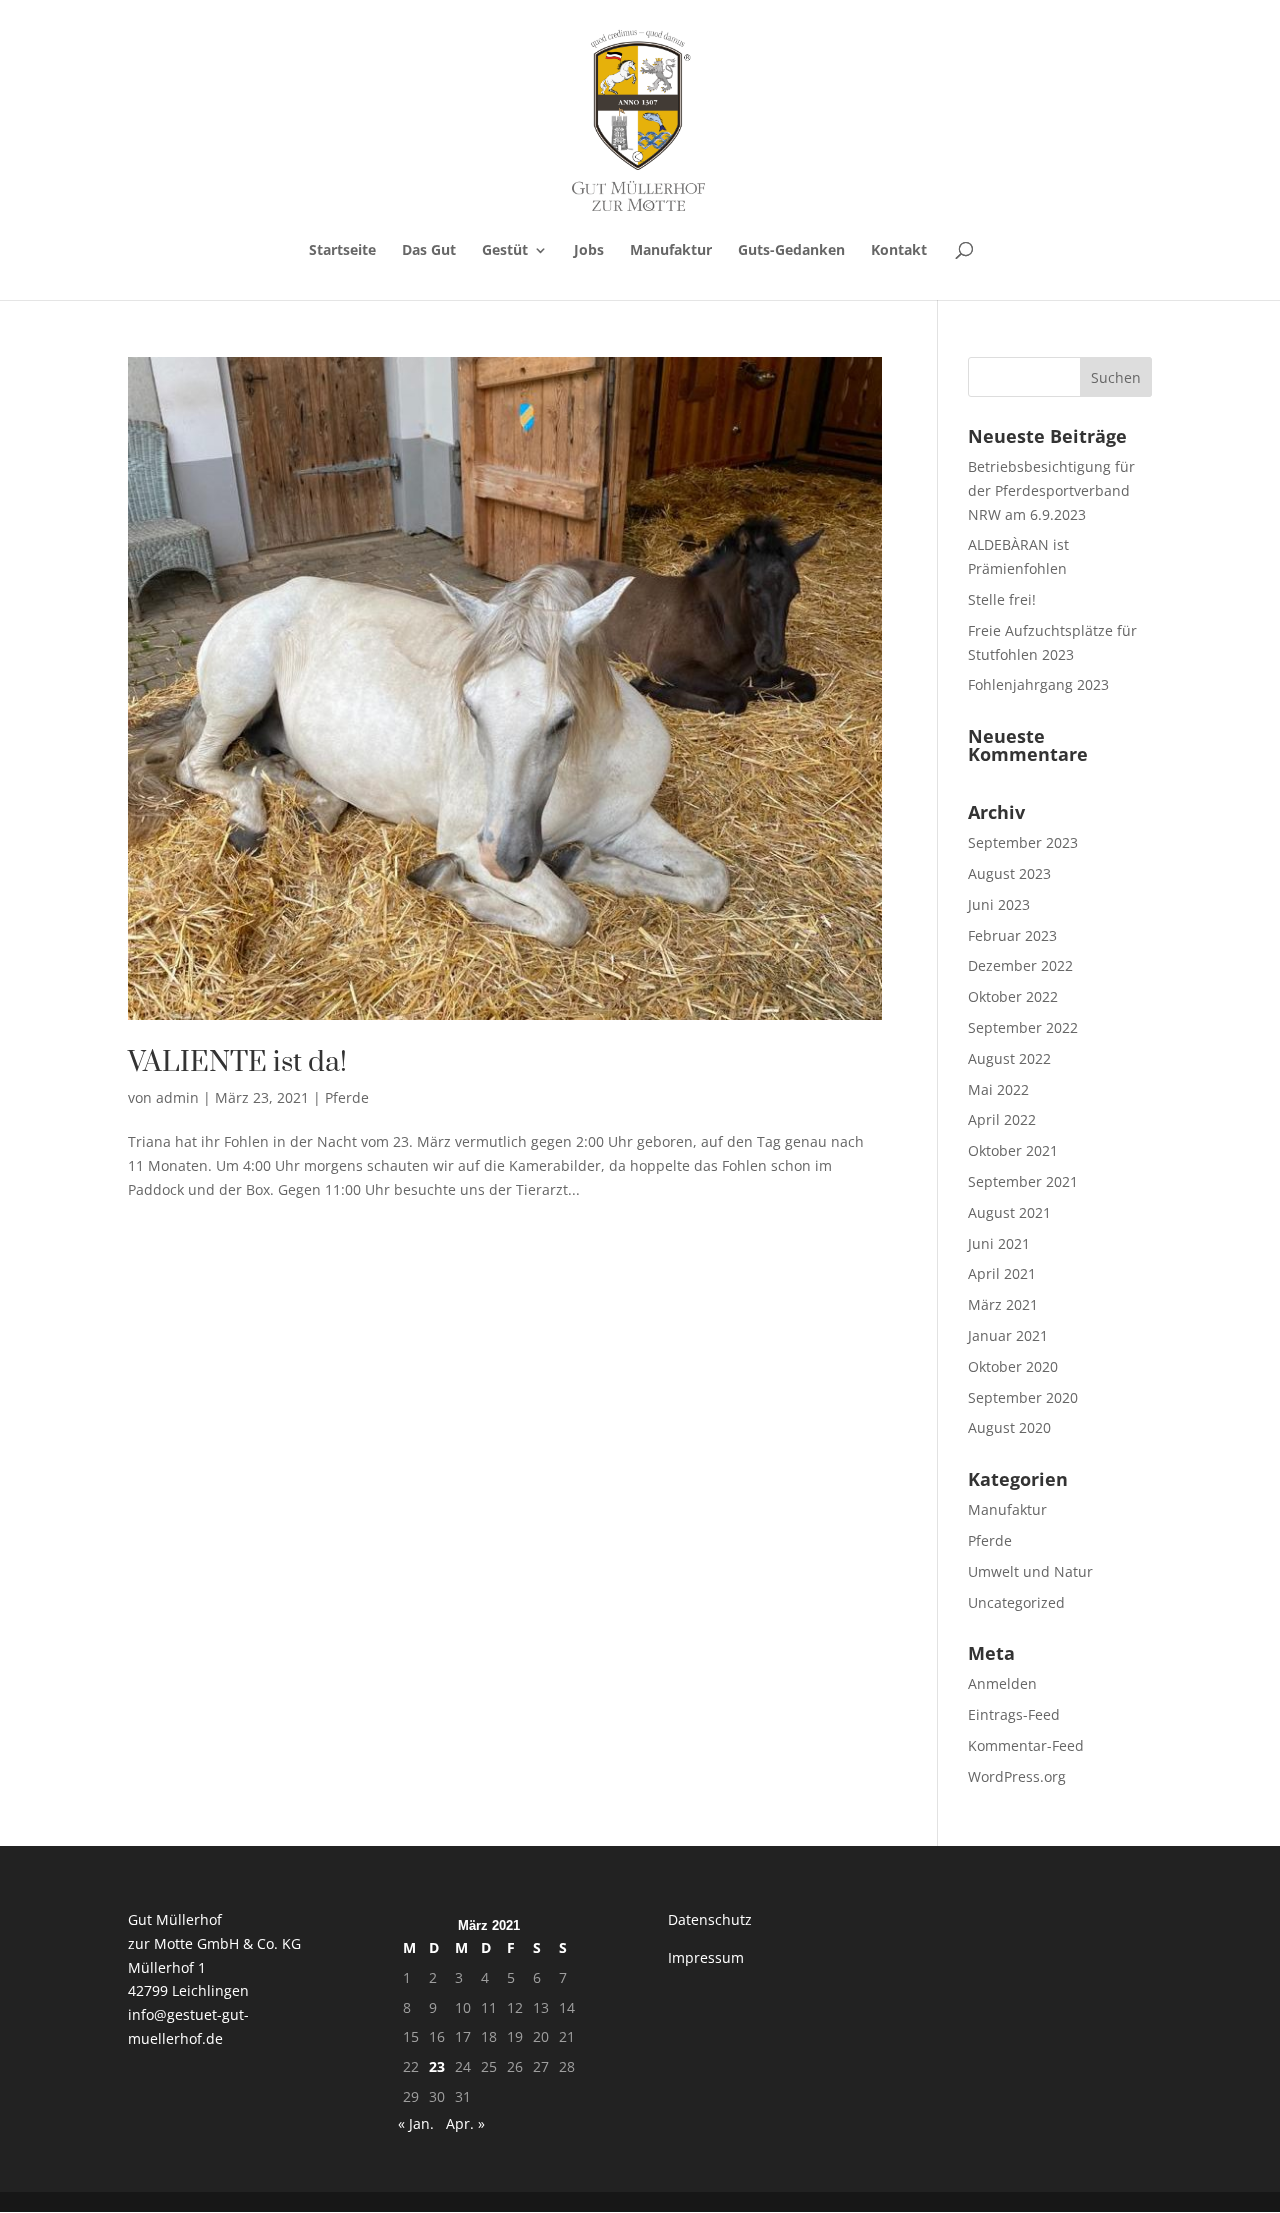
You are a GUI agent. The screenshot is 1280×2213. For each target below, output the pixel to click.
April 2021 (1002, 1273)
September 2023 (1023, 842)
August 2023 (1009, 873)
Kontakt (899, 251)
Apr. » (465, 2123)
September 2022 (1023, 1027)
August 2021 (1009, 1212)
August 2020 (1009, 1427)
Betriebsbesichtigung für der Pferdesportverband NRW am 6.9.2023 (1051, 490)
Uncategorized (1016, 1602)
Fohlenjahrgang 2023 (1038, 684)
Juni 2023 (999, 904)
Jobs (589, 251)
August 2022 (1009, 1058)
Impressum (706, 1957)
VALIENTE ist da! (237, 1062)
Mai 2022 (998, 1089)
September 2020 (1023, 1397)
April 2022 (1002, 1119)
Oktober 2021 (1013, 1150)
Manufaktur (671, 251)
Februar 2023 (1012, 935)
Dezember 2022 (1020, 965)
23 (437, 2066)
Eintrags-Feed (1014, 1714)
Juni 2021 (999, 1243)
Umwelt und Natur (1030, 1571)
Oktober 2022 (1013, 996)
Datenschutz (710, 1919)
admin (177, 1097)
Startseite (342, 251)
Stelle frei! (1002, 599)
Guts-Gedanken (791, 251)
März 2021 (1003, 1304)
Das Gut (429, 251)
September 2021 (1023, 1181)
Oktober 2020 (1013, 1366)
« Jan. (416, 2123)
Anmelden (1002, 1683)
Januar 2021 (1008, 1335)
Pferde (347, 1097)
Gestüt (505, 251)
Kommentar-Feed (1026, 1745)
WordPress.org (1017, 1776)
